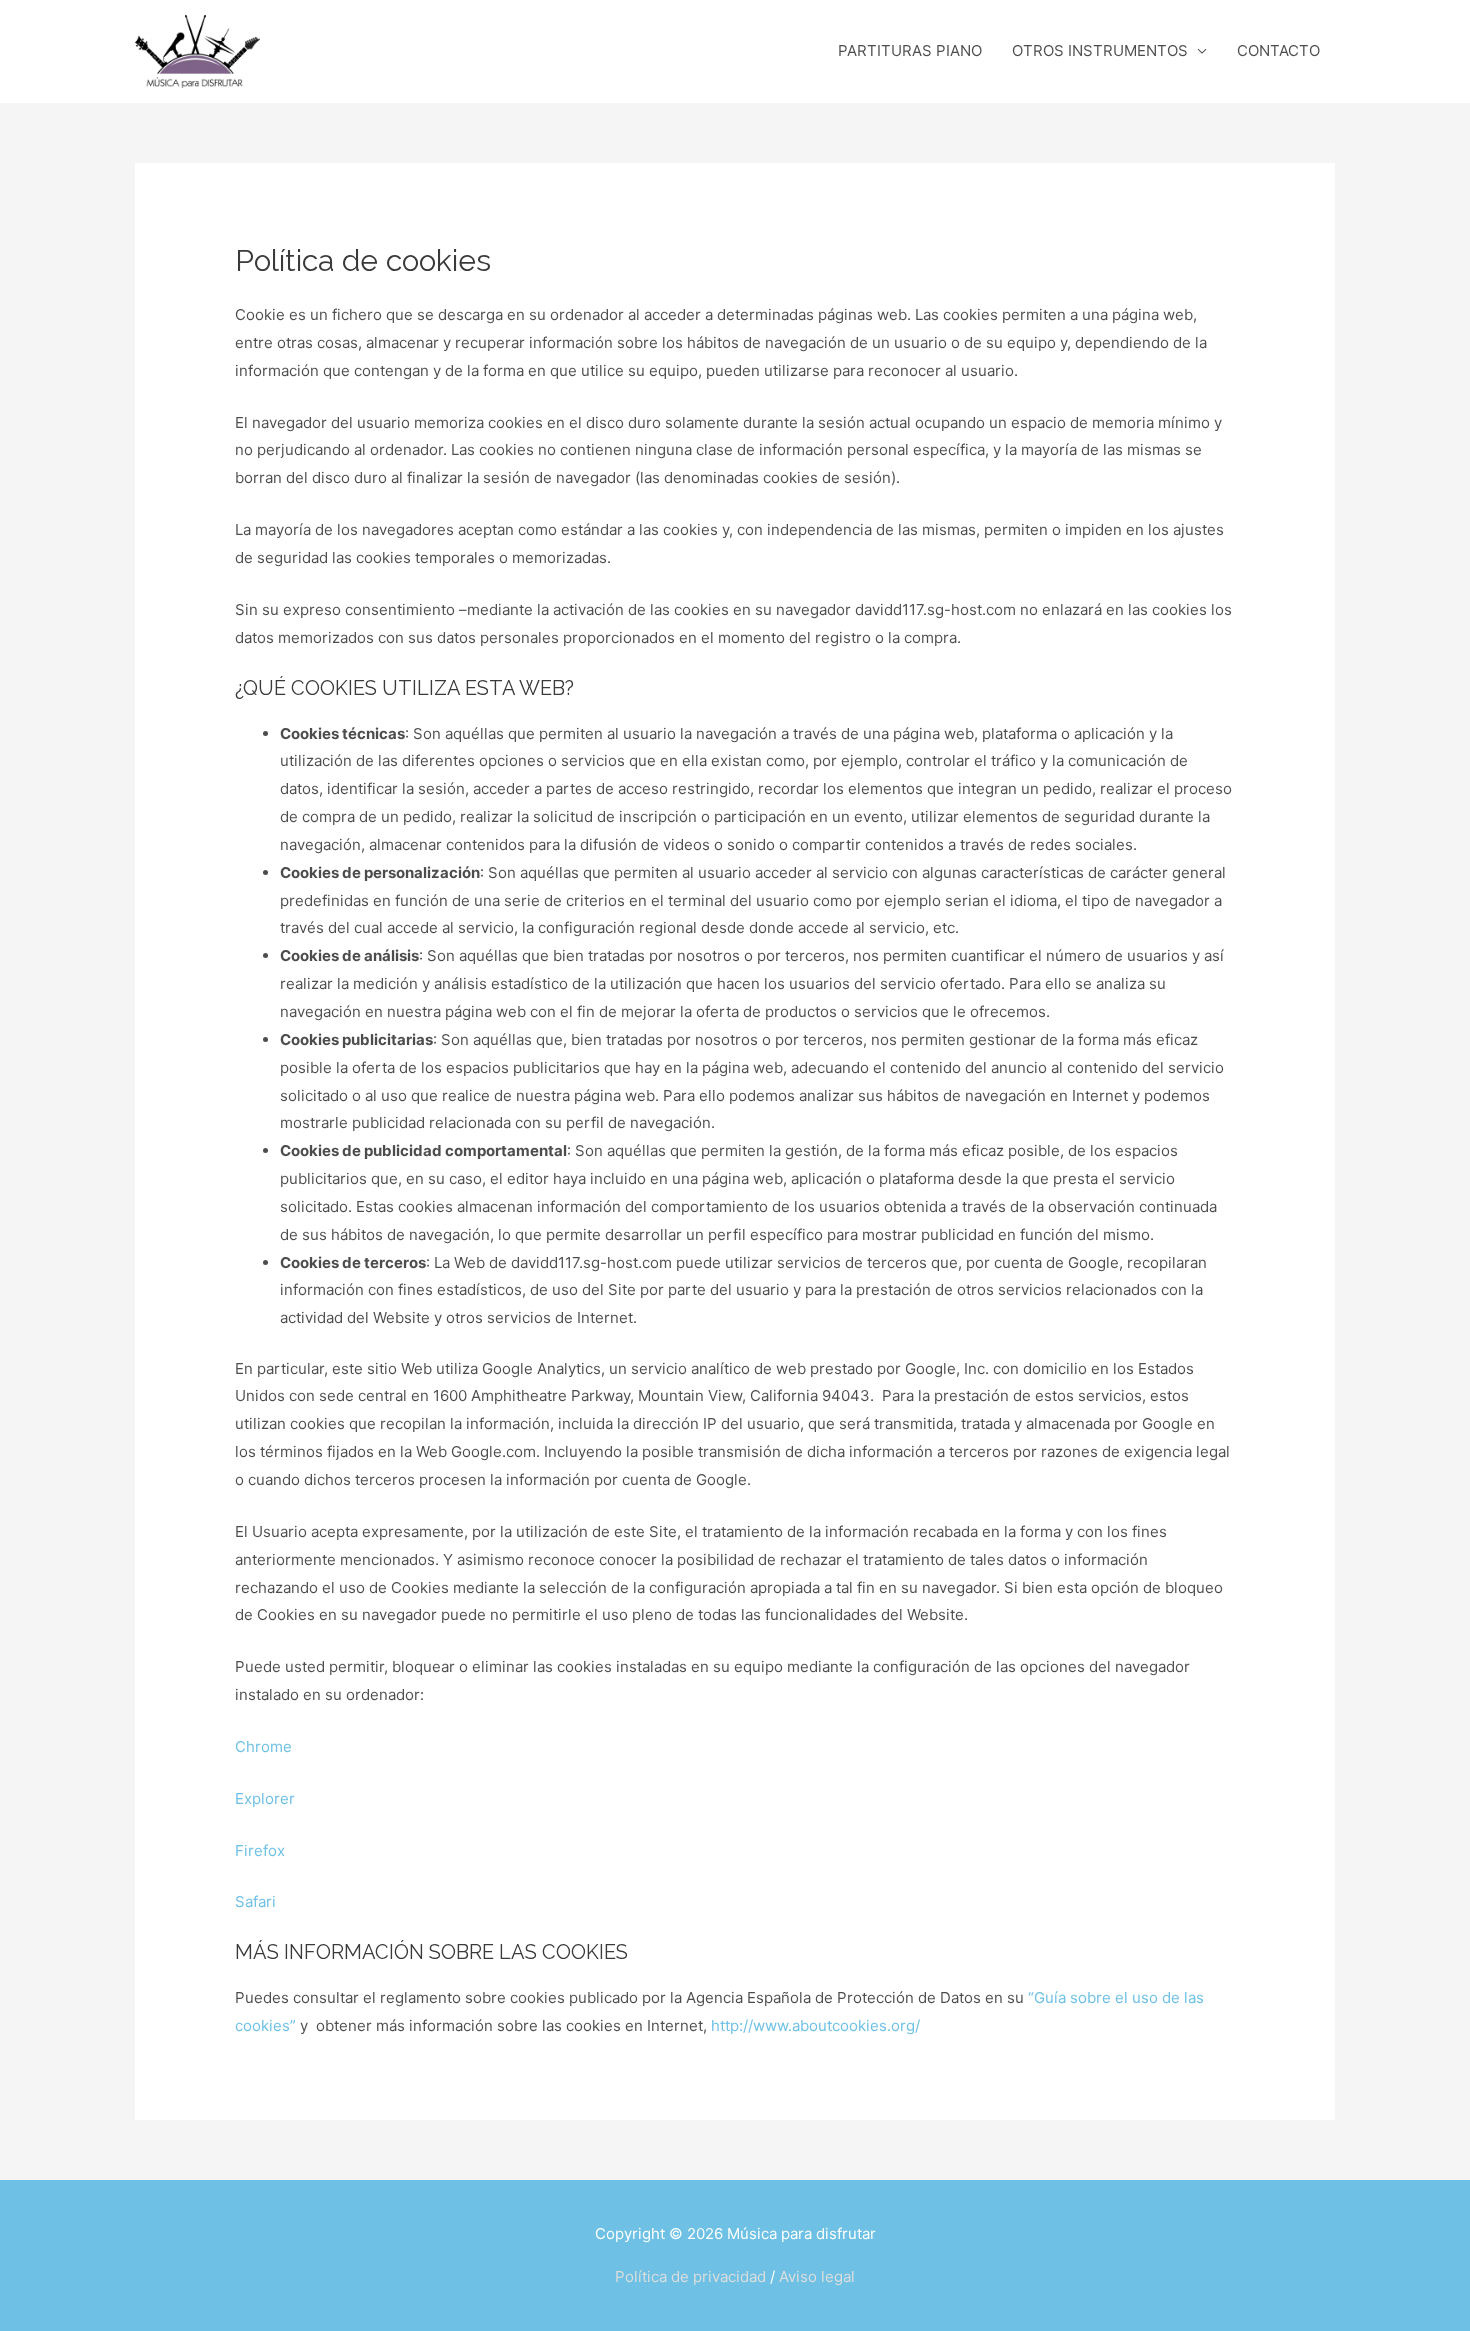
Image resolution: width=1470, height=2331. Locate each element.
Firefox (260, 1850)
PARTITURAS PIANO (910, 50)
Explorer (265, 1798)
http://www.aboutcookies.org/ (815, 2025)
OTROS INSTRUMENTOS (1100, 50)
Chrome (263, 1746)
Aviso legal (817, 2276)
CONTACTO (1278, 50)
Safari (255, 1901)
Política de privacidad (690, 2276)
